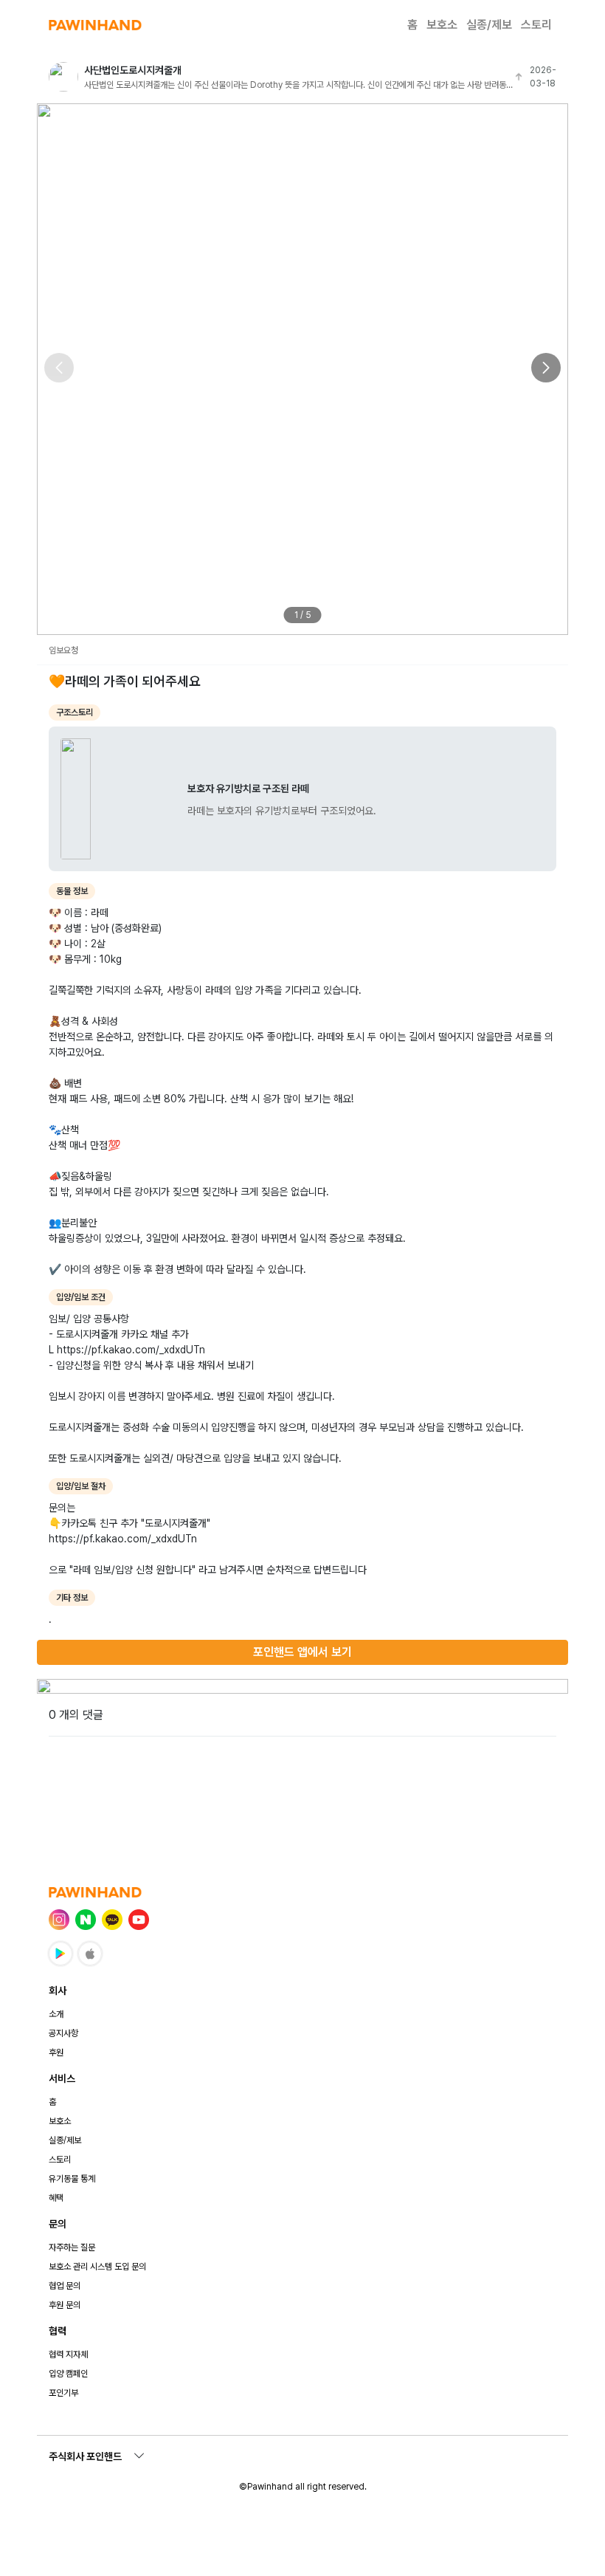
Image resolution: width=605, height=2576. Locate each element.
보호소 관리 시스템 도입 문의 (97, 2267)
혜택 (56, 2198)
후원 (56, 2053)
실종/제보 (489, 25)
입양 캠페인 (68, 2374)
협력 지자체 (68, 2355)
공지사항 (63, 2033)
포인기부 (63, 2393)
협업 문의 (65, 2286)
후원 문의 (65, 2305)
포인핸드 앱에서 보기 (302, 1652)
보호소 (442, 25)
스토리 (536, 25)
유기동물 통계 (72, 2179)
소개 (56, 2014)
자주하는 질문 (72, 2247)
